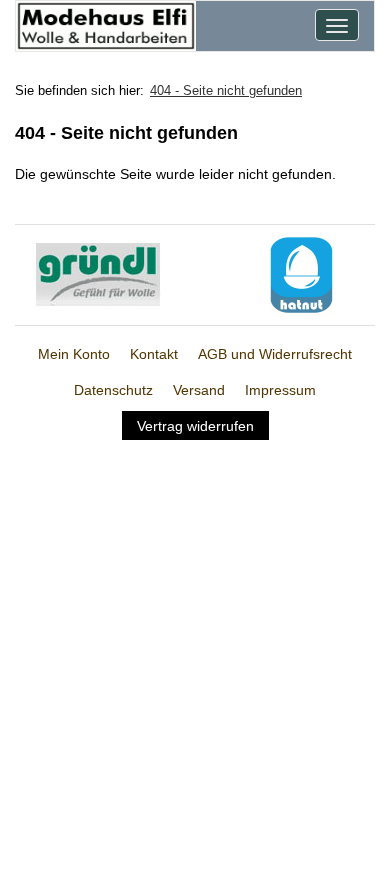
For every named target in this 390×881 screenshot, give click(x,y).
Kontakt (154, 354)
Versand (199, 390)
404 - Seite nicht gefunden (226, 90)
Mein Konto (74, 354)
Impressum (280, 390)
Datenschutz (113, 390)
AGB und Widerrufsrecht (275, 354)
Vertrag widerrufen (195, 426)
